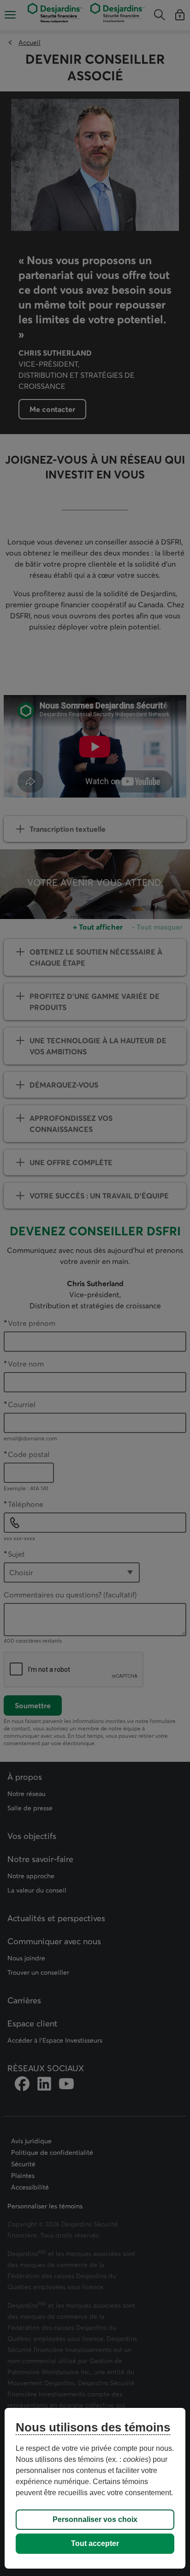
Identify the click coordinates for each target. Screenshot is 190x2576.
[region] (95, 2488)
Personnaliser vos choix (95, 2519)
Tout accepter (95, 2543)
